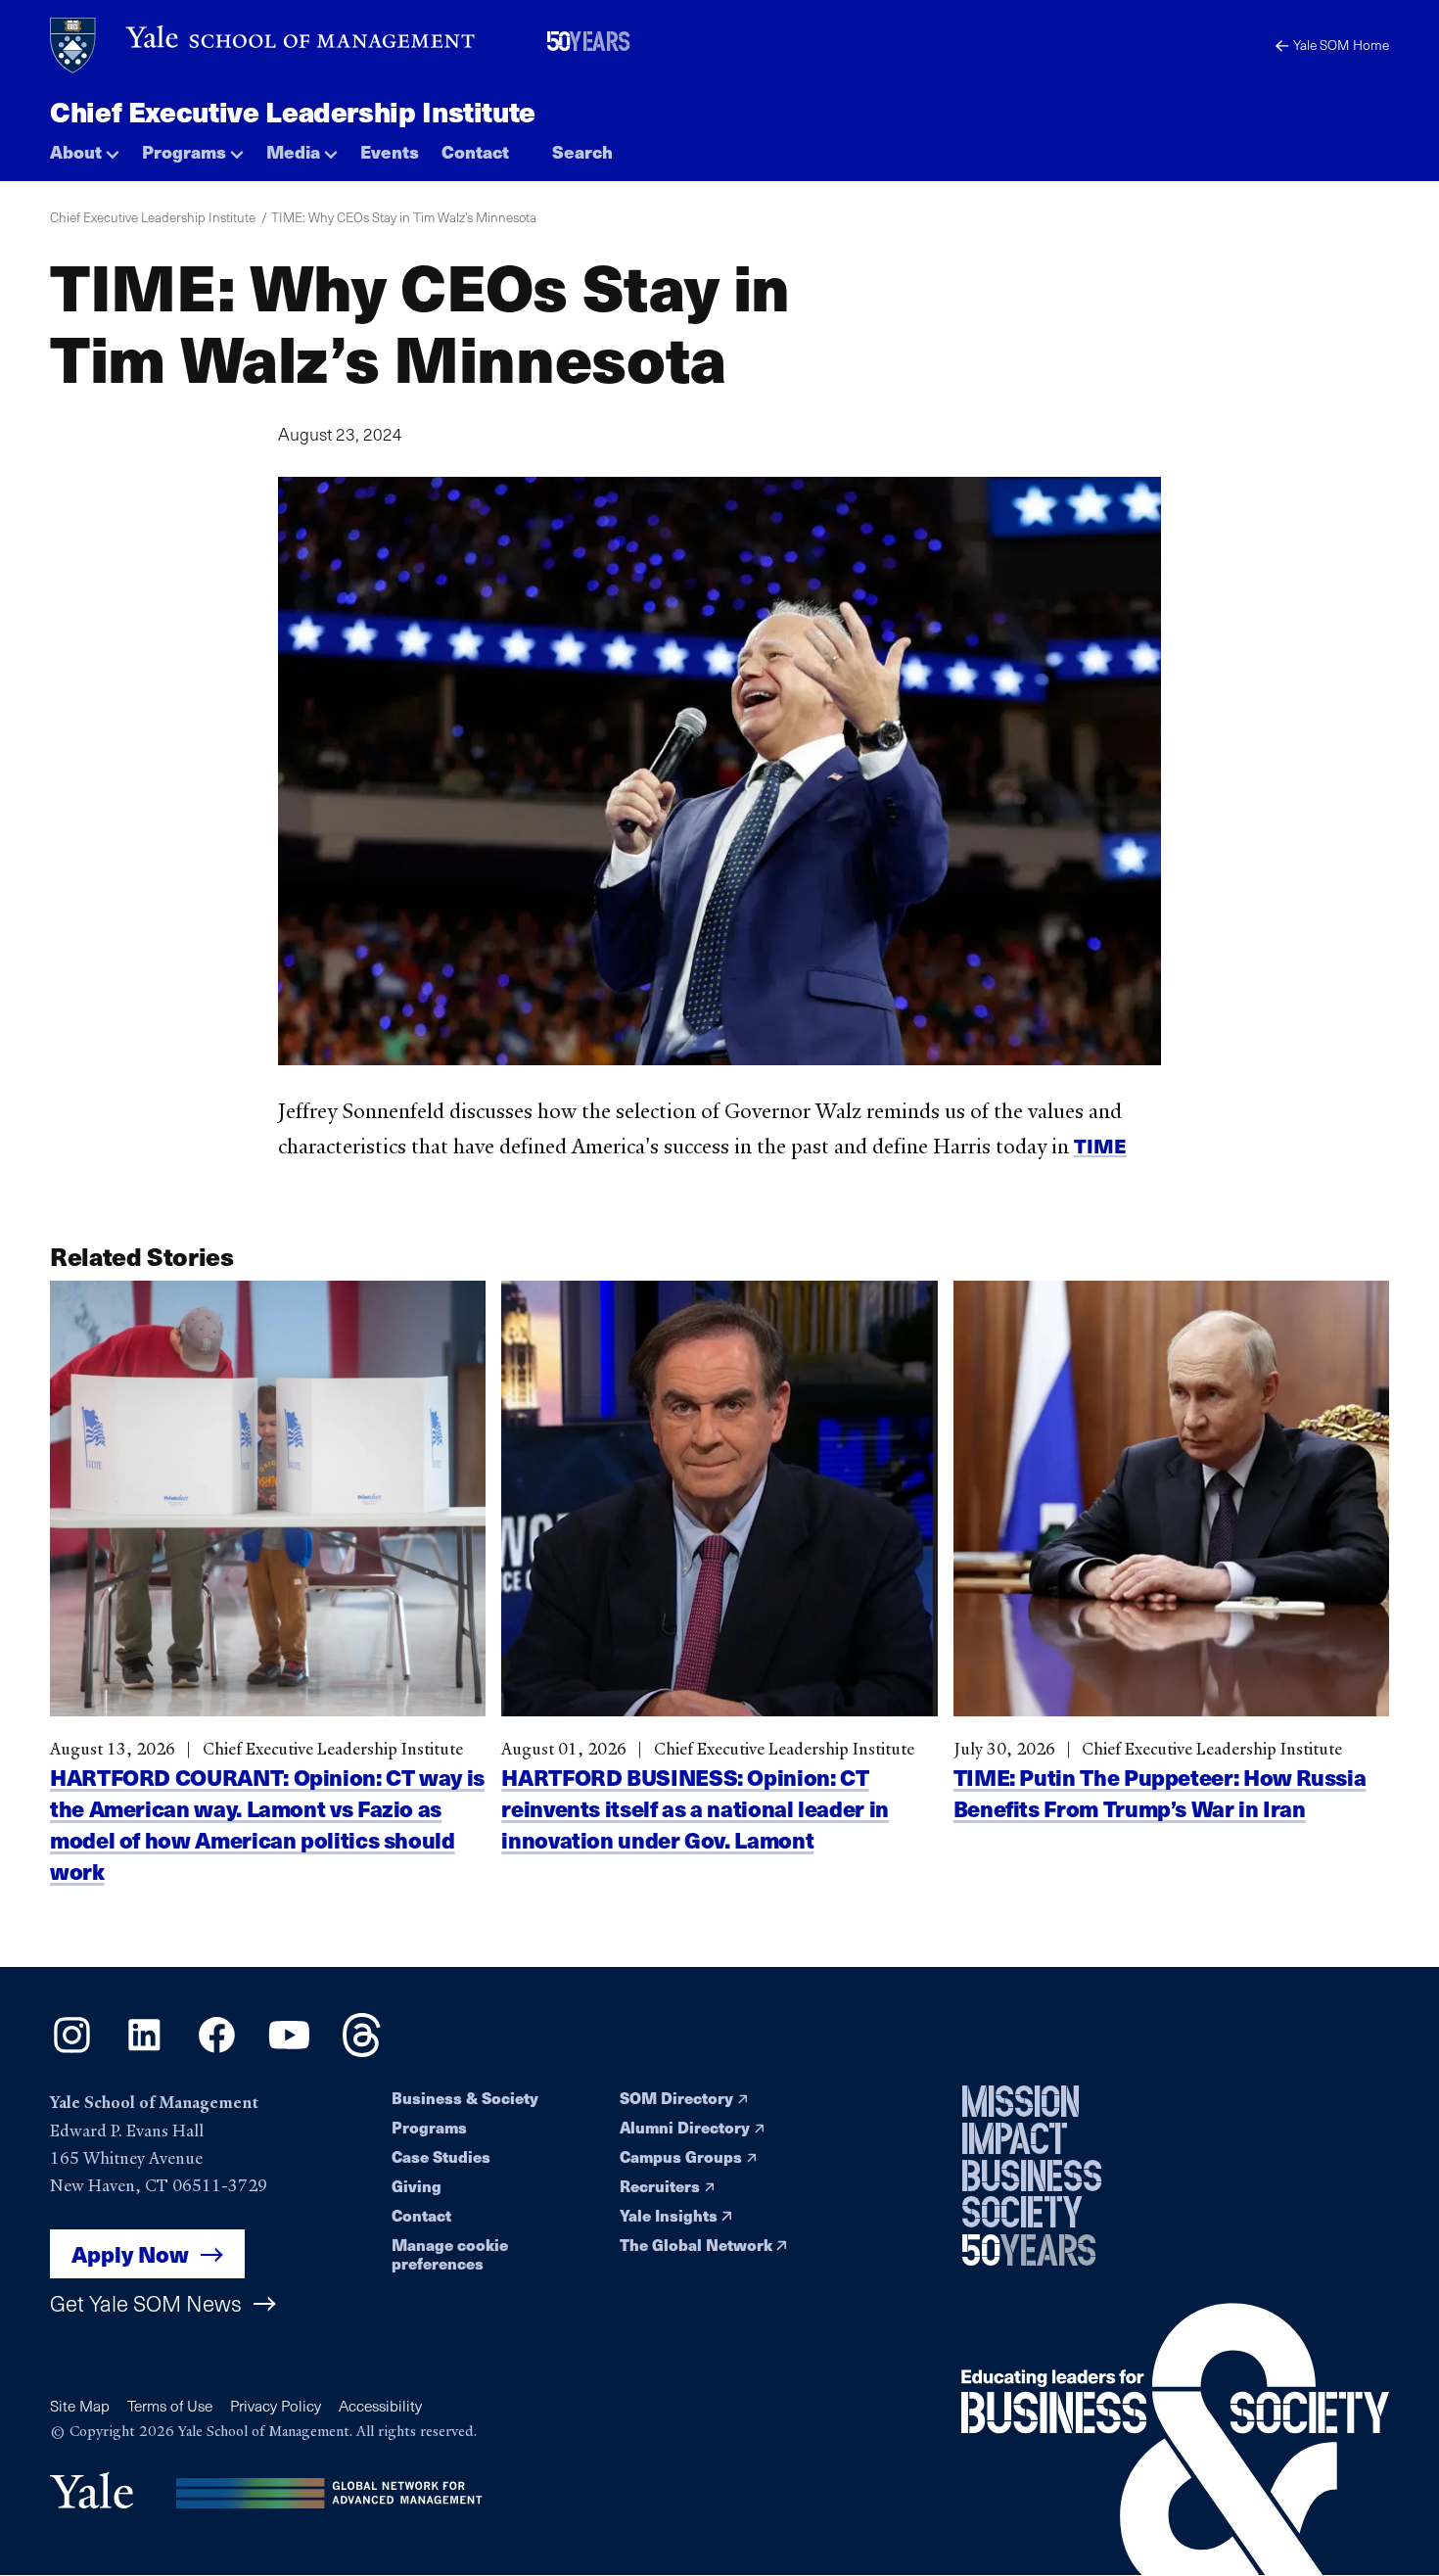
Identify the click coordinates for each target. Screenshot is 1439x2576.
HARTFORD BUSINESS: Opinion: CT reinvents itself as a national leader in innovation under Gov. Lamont (695, 1808)
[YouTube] (289, 2050)
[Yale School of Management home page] (264, 46)
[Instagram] (72, 2050)
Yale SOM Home (1341, 45)
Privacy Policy (276, 2405)
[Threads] (362, 2050)
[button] (85, 147)
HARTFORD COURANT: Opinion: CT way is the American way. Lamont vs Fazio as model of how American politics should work (267, 1824)
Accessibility (380, 2405)
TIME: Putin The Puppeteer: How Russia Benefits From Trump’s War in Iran (1160, 1792)
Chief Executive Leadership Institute (293, 111)
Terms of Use (170, 2405)
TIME (1100, 1145)
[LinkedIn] (144, 2050)
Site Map (80, 2405)
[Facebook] (217, 2050)
